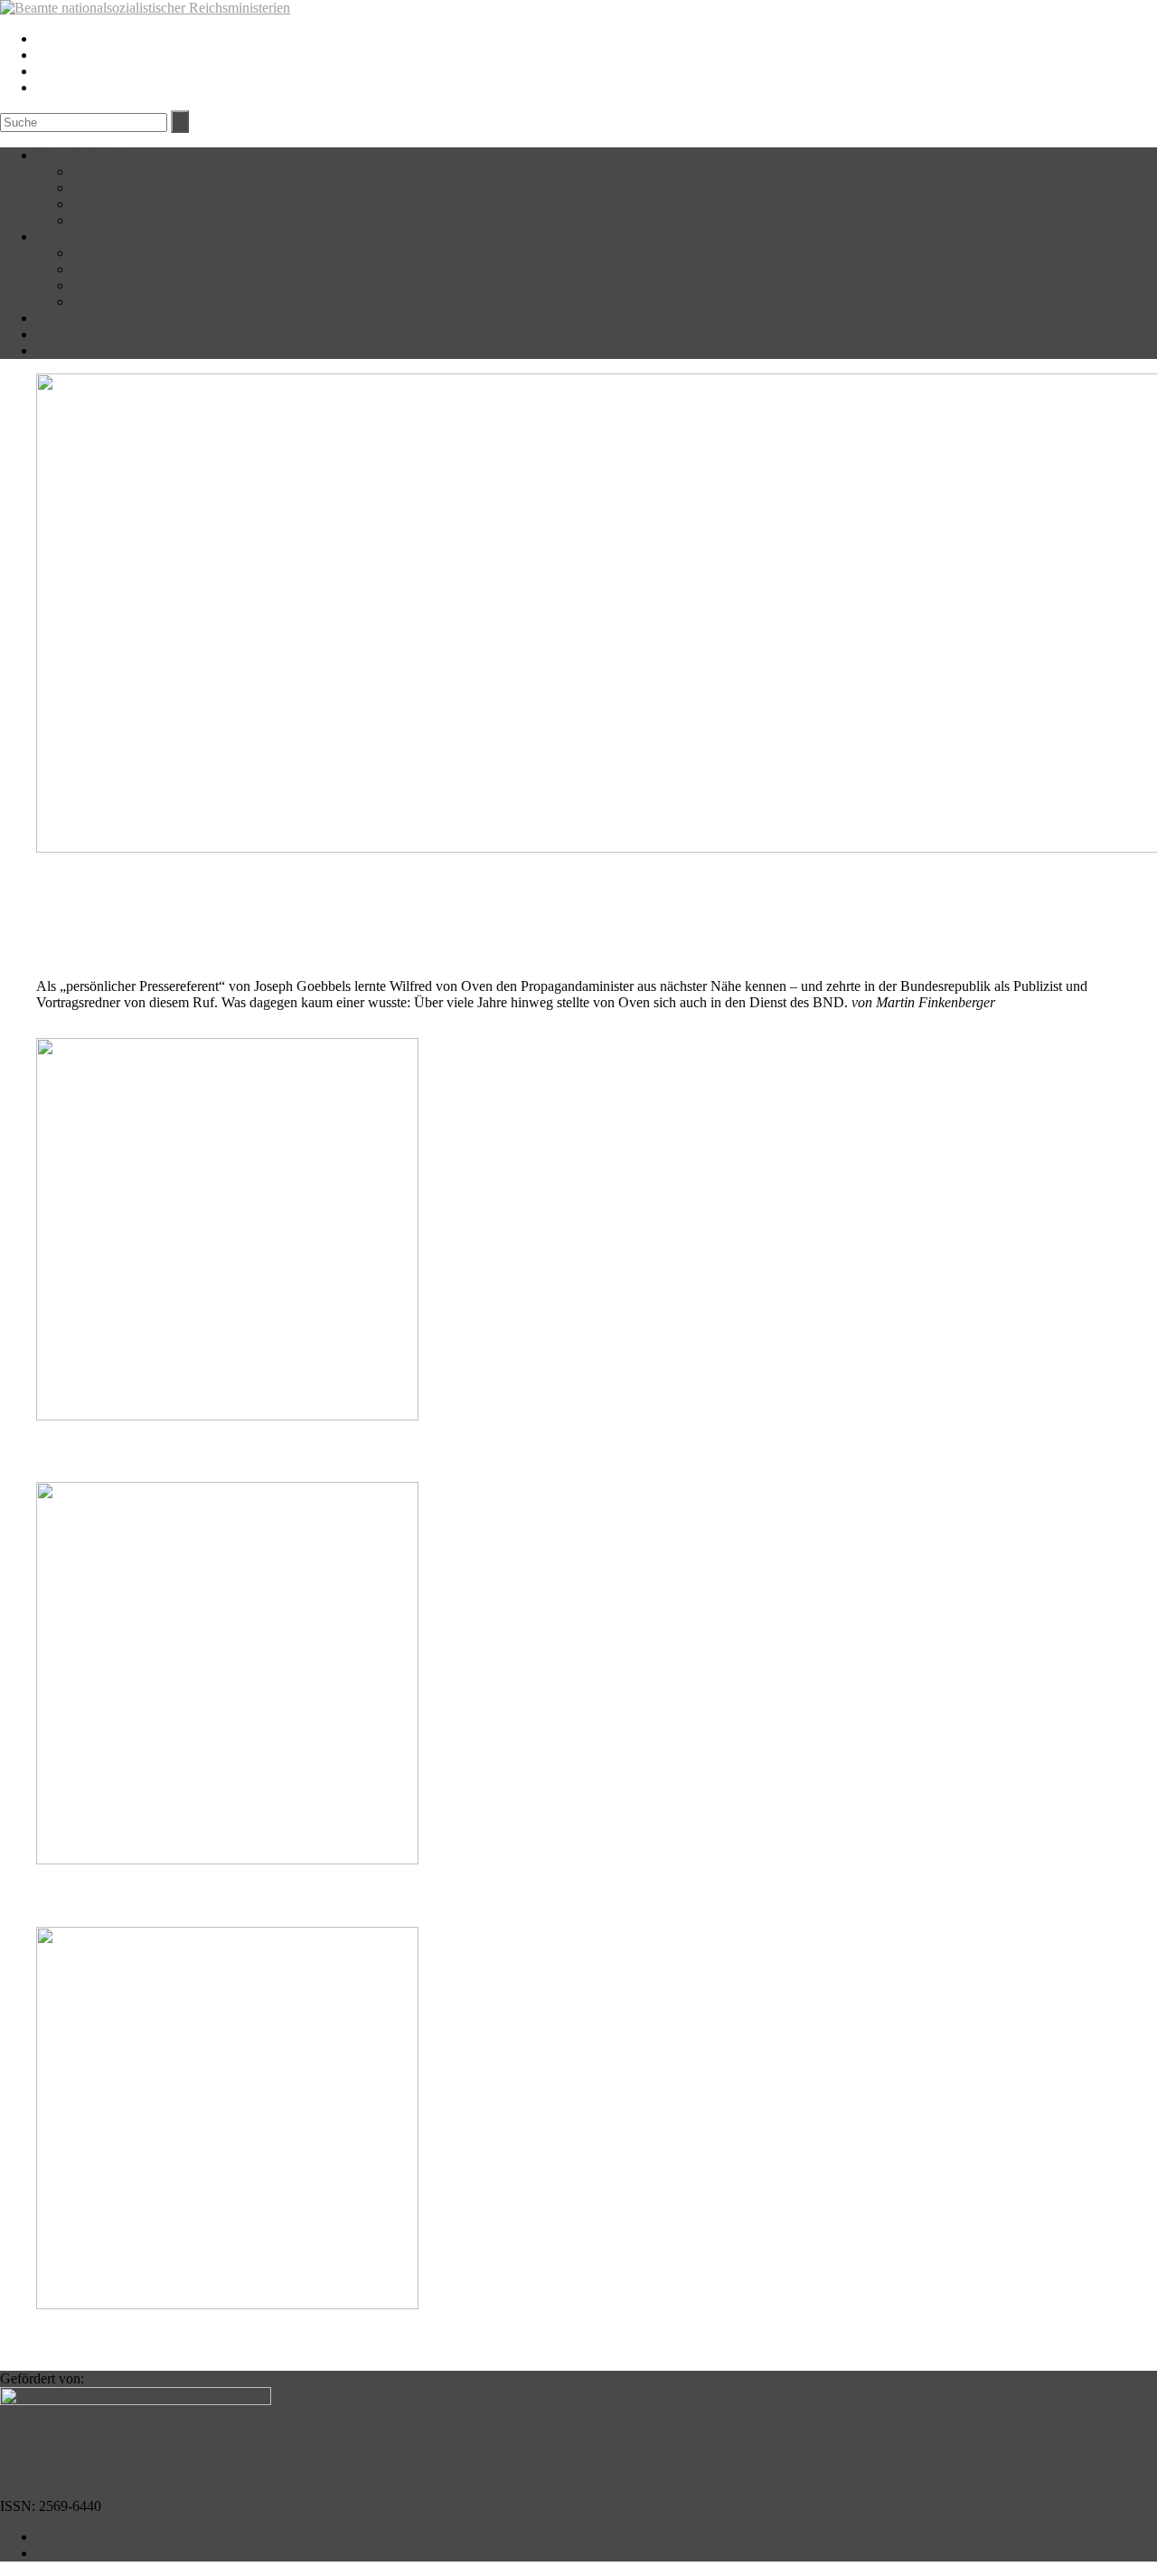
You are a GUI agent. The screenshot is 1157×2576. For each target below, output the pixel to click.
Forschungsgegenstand (137, 171)
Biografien (66, 318)
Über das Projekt (84, 155)
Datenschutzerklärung (99, 2553)
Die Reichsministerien (99, 236)
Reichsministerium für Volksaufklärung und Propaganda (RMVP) (259, 253)
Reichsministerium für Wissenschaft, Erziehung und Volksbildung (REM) (282, 285)
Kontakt (95, 220)
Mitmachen (68, 350)
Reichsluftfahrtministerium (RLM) (170, 269)
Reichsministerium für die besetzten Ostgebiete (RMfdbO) (238, 302)
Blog (50, 334)
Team (88, 188)
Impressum (67, 2537)
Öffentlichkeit (112, 204)
